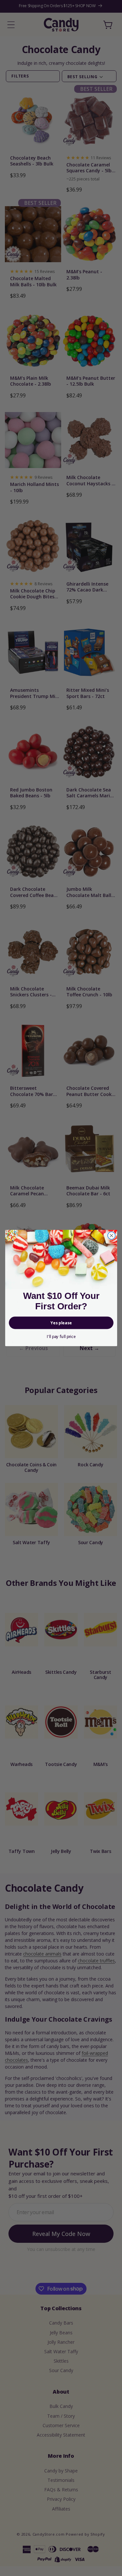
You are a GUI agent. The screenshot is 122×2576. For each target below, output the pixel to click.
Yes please (61, 1323)
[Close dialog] (111, 1236)
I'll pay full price (61, 1337)
